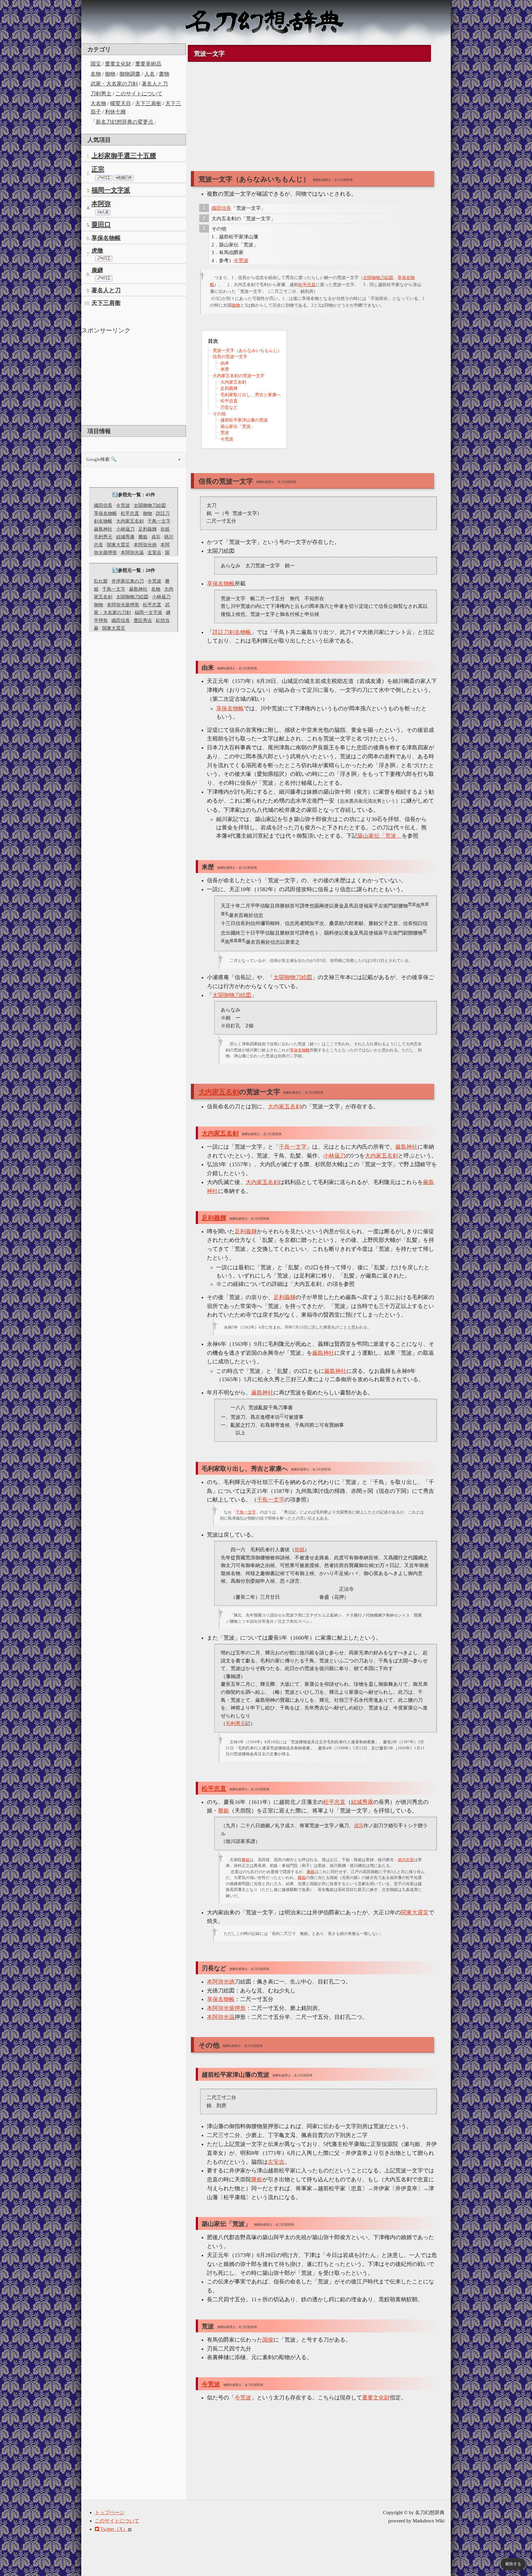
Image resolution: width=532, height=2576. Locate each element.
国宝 (96, 64)
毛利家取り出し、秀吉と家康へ (251, 395)
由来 (225, 363)
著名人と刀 (155, 84)
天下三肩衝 (148, 104)
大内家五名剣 (130, 521)
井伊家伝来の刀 (128, 581)
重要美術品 (148, 64)
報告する (513, 2564)
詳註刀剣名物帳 (232, 632)
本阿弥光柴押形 (123, 605)
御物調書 (130, 74)
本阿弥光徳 (145, 545)
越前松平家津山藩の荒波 (244, 420)
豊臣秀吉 (143, 620)
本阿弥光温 (132, 552)
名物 (96, 74)
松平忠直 (130, 513)
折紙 (165, 529)
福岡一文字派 (111, 190)
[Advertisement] (134, 379)
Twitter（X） (113, 2529)
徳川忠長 (406, 1860)
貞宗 (156, 537)
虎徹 (97, 251)
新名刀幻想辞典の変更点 (125, 122)
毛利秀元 (103, 537)
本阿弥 (101, 204)
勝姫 (143, 537)
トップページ (110, 2512)
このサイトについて (139, 94)
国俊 (268, 2340)
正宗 (98, 169)
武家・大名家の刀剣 (114, 84)
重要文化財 (118, 64)
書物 (164, 74)
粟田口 (101, 225)
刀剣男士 (101, 94)
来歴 (225, 369)
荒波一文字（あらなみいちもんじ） (247, 351)
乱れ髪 (101, 581)
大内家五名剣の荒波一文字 (239, 376)
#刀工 (106, 178)
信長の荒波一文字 (230, 357)
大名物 (98, 104)
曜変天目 (121, 104)
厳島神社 (103, 529)
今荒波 (123, 505)
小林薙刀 (125, 529)
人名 (150, 74)
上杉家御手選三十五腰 (124, 156)
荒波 (225, 433)
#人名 (104, 212)
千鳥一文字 (159, 521)
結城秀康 (125, 537)
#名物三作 (124, 178)
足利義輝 (147, 529)
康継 (97, 270)
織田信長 (103, 505)
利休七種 (115, 112)
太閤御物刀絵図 (150, 505)
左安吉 (154, 552)
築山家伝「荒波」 (238, 427)
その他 (219, 414)
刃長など (229, 407)
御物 (110, 74)
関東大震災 (118, 545)
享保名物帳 (106, 238)
